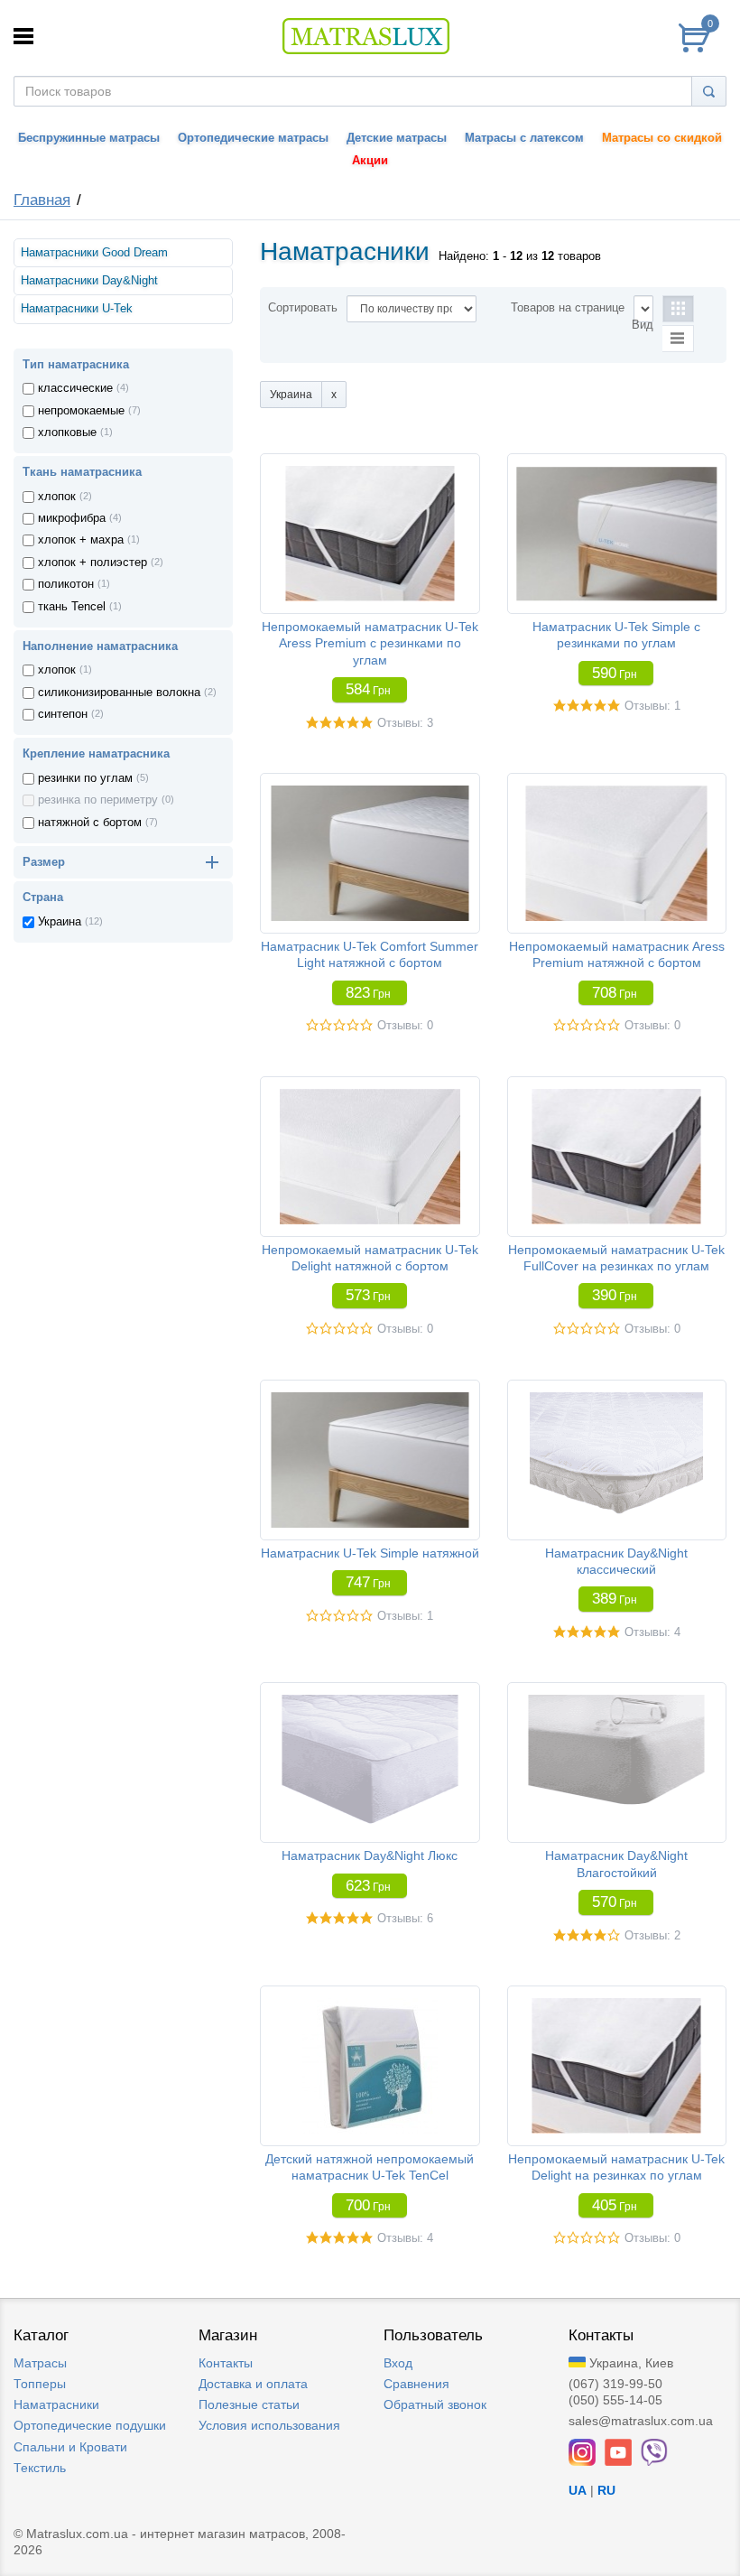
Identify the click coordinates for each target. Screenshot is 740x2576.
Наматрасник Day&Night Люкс (370, 1855)
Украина (60, 922)
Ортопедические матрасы (253, 138)
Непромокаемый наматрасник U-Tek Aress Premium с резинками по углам (370, 643)
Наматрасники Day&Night (89, 281)
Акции (370, 161)
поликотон (66, 584)
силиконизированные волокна (119, 693)
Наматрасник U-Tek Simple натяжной (370, 1553)
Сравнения (416, 2384)
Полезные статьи (249, 2404)
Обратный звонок (435, 2404)
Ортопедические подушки (90, 2425)
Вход (398, 2363)
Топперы (40, 2384)
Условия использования (269, 2425)
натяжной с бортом (90, 823)
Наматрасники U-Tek (77, 309)
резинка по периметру (98, 800)
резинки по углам (85, 778)
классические (75, 388)
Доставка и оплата (253, 2384)
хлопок (57, 497)
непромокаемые (81, 411)
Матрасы (40, 2363)
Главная (42, 200)
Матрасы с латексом (524, 138)
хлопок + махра (81, 540)
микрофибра (72, 518)
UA (578, 2490)
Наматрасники (56, 2404)
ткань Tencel (72, 607)
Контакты (226, 2363)
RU (606, 2490)
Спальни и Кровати (70, 2447)
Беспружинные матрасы (89, 138)
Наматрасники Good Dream (94, 253)
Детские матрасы (397, 138)
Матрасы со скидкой (662, 138)
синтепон (63, 714)
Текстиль (40, 2468)
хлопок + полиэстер (92, 563)
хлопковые (67, 432)
